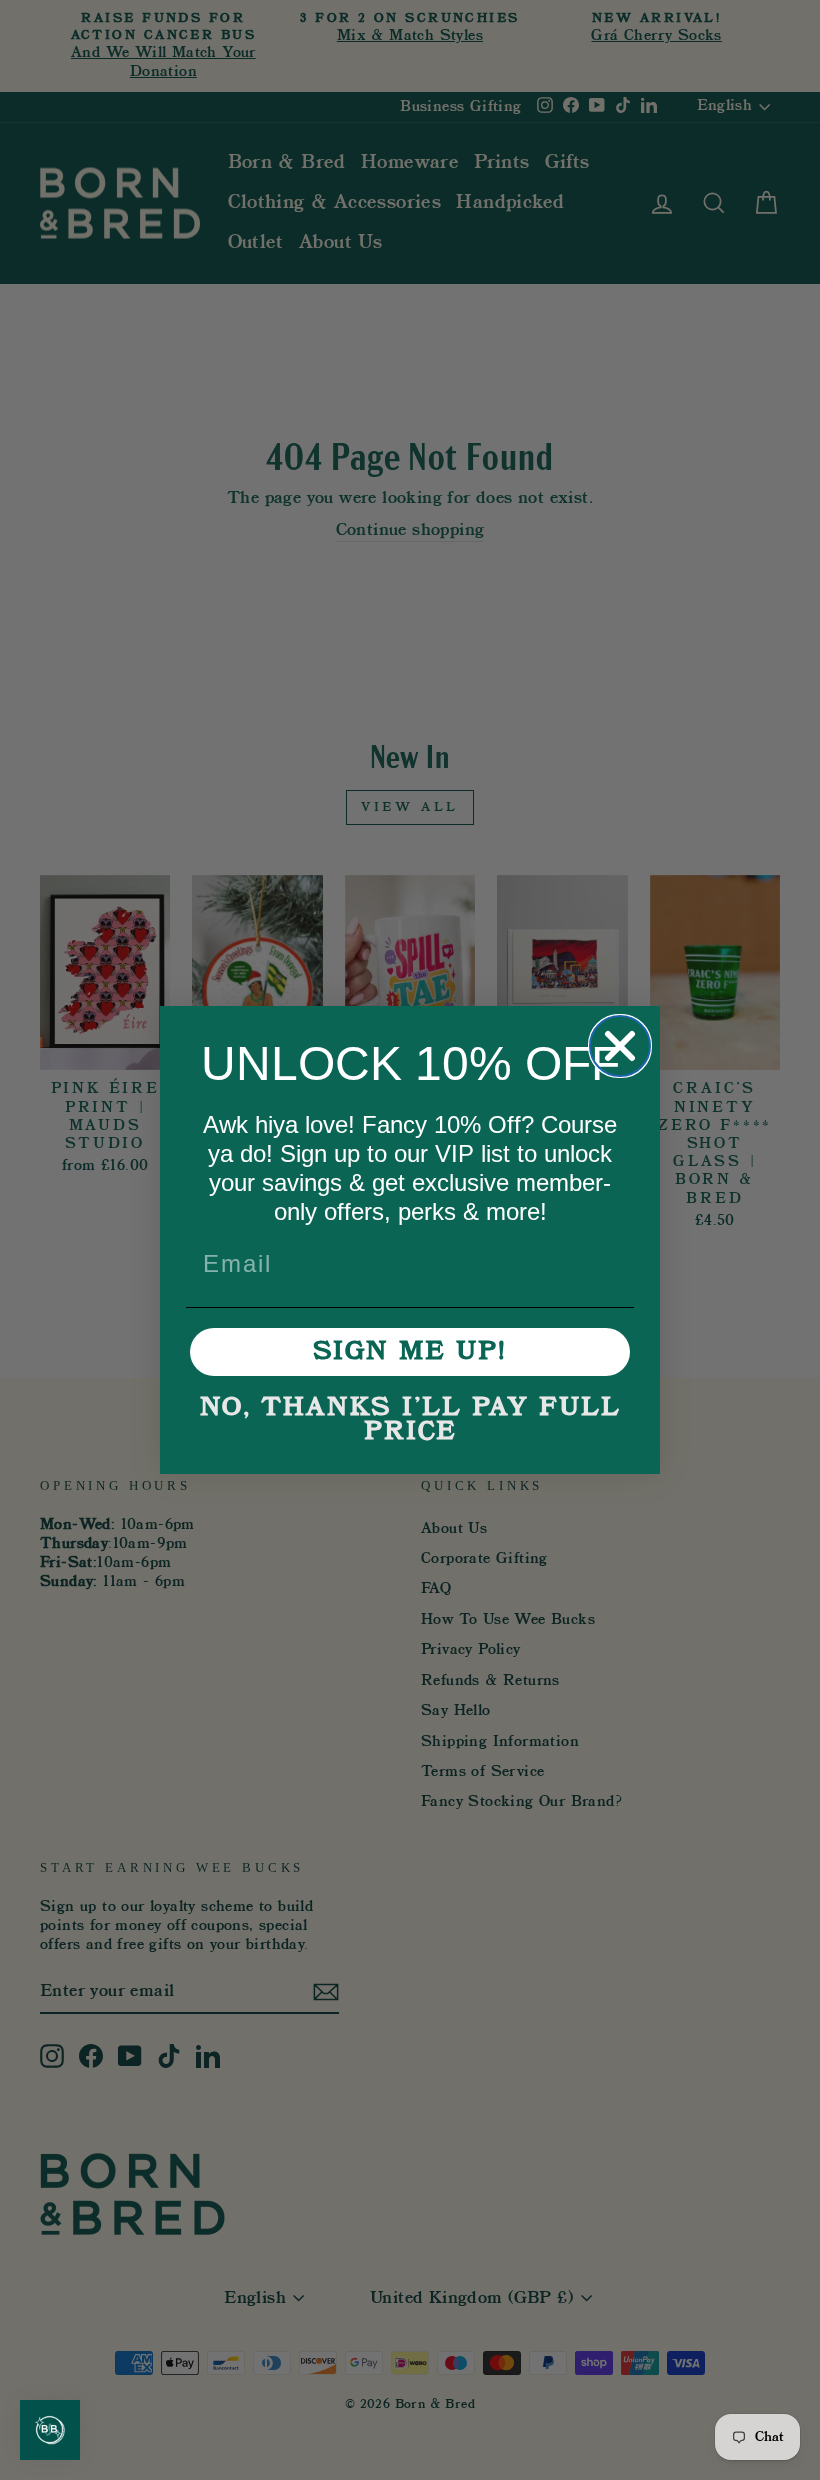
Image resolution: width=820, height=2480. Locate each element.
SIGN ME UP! (410, 1352)
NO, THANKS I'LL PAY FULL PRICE (410, 1420)
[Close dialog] (620, 1046)
